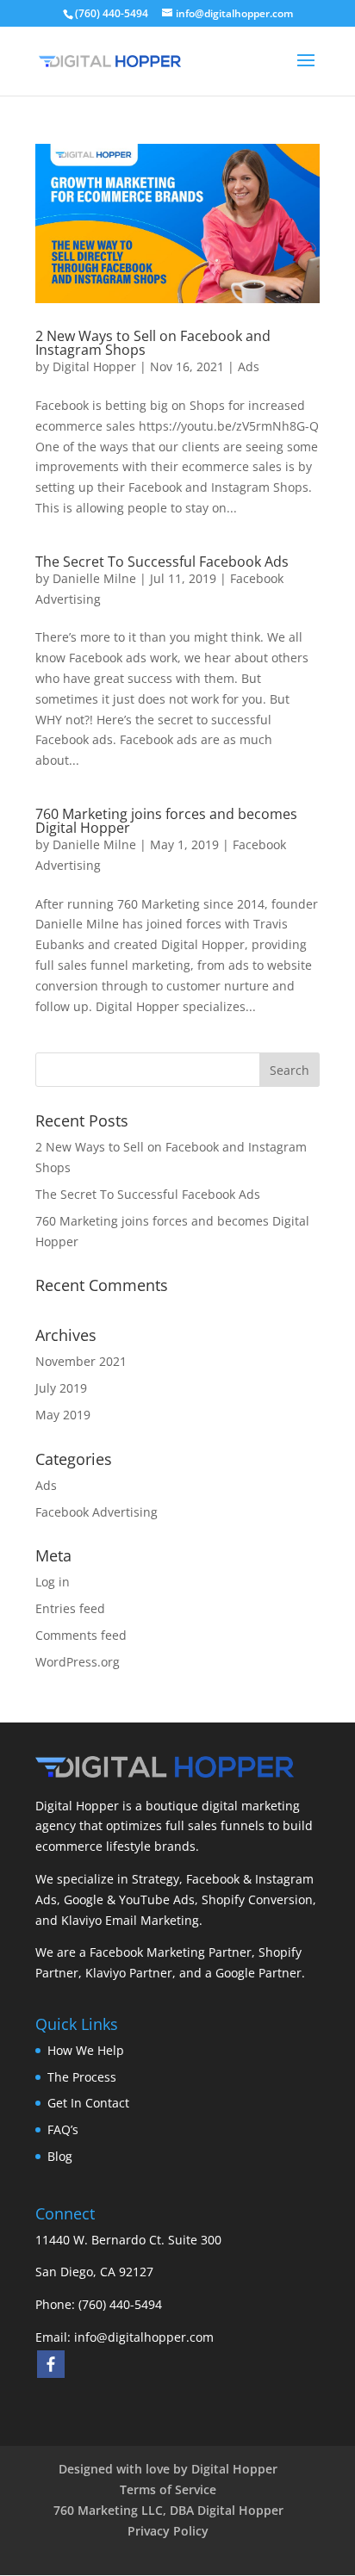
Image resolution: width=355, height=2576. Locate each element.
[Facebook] (51, 2364)
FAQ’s (63, 2129)
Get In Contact (88, 2103)
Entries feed (70, 1608)
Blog (60, 2156)
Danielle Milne (94, 578)
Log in (53, 1582)
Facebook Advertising (97, 1512)
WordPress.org (78, 1662)
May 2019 (63, 1415)
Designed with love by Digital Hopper (168, 2469)
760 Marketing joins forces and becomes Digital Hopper (166, 821)
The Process (82, 2077)
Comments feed (81, 1635)
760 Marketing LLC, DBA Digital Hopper (168, 2510)
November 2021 (81, 1361)
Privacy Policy (168, 2531)
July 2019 (61, 1388)
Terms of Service (168, 2489)
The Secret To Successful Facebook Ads (162, 562)
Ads (249, 366)
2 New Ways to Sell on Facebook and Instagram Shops (153, 343)
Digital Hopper (94, 366)
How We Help (86, 2050)
